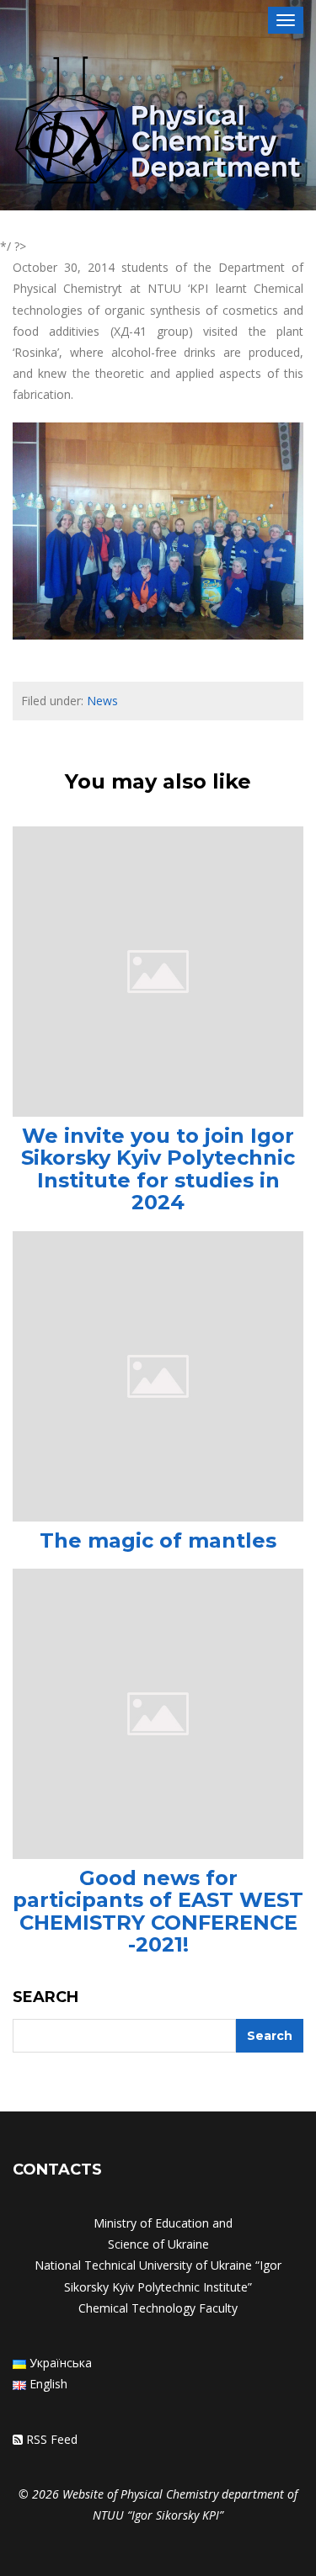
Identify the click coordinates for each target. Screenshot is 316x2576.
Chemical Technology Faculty (158, 2308)
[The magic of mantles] (158, 1375)
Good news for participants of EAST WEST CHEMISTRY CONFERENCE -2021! (158, 1911)
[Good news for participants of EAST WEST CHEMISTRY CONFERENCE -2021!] (158, 1712)
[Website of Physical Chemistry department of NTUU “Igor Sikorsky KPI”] (158, 123)
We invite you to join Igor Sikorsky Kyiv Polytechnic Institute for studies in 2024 (158, 1169)
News (102, 701)
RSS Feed (52, 2439)
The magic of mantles (158, 1540)
